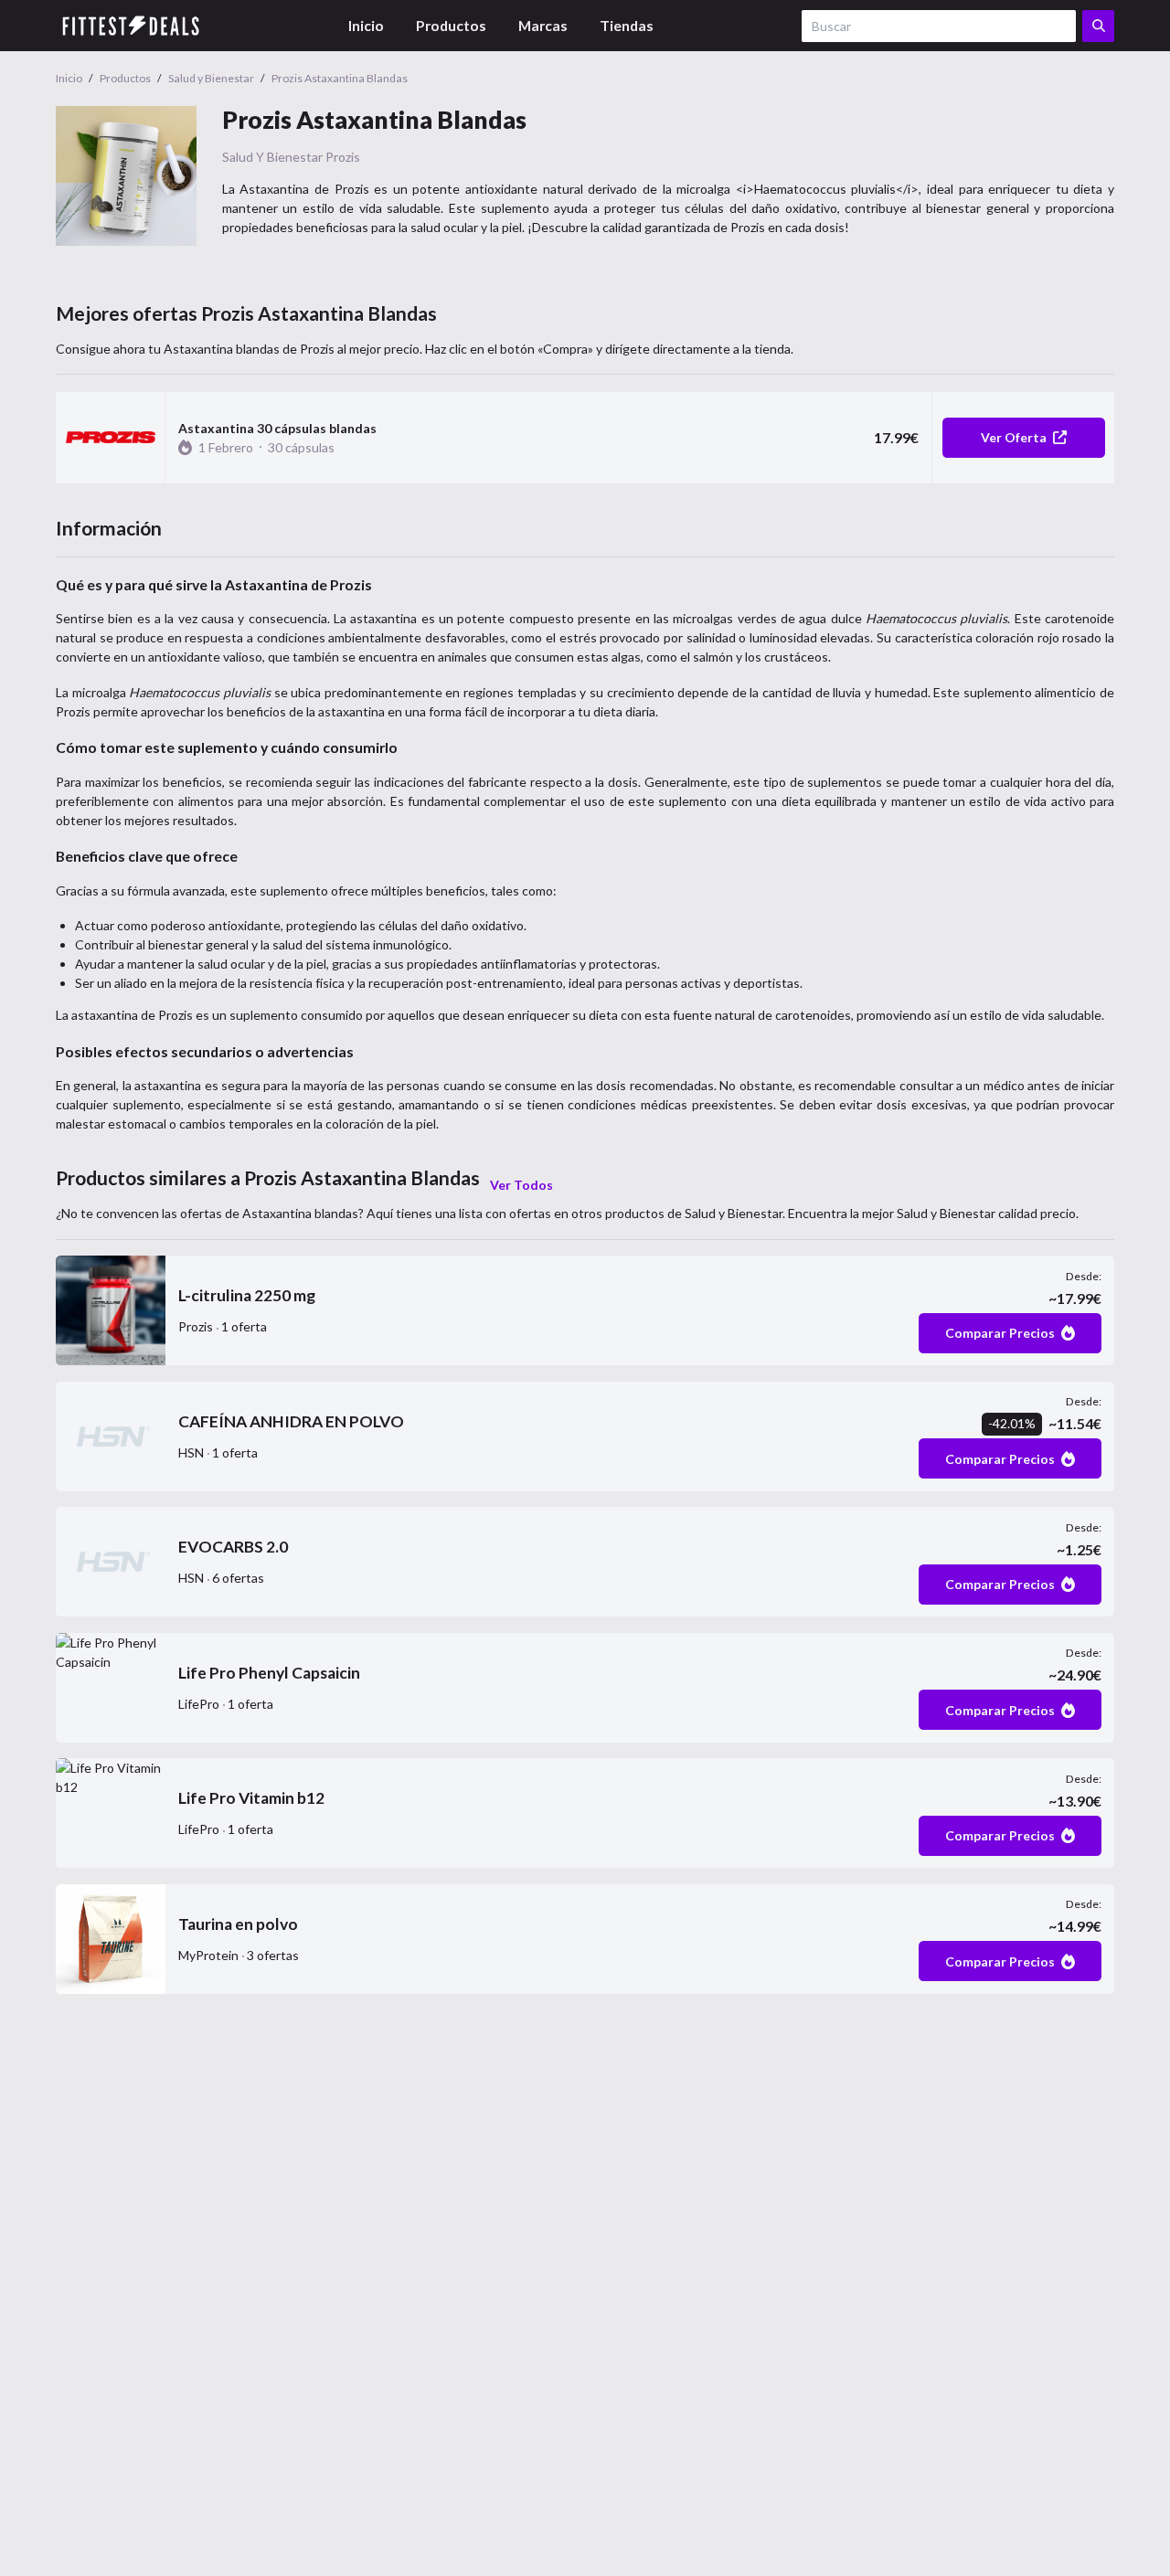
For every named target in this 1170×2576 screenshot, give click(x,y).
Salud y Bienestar (272, 157)
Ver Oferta (1014, 437)
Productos (451, 25)
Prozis (343, 157)
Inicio (366, 25)
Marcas (543, 25)
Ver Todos (521, 1185)
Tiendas (627, 25)
